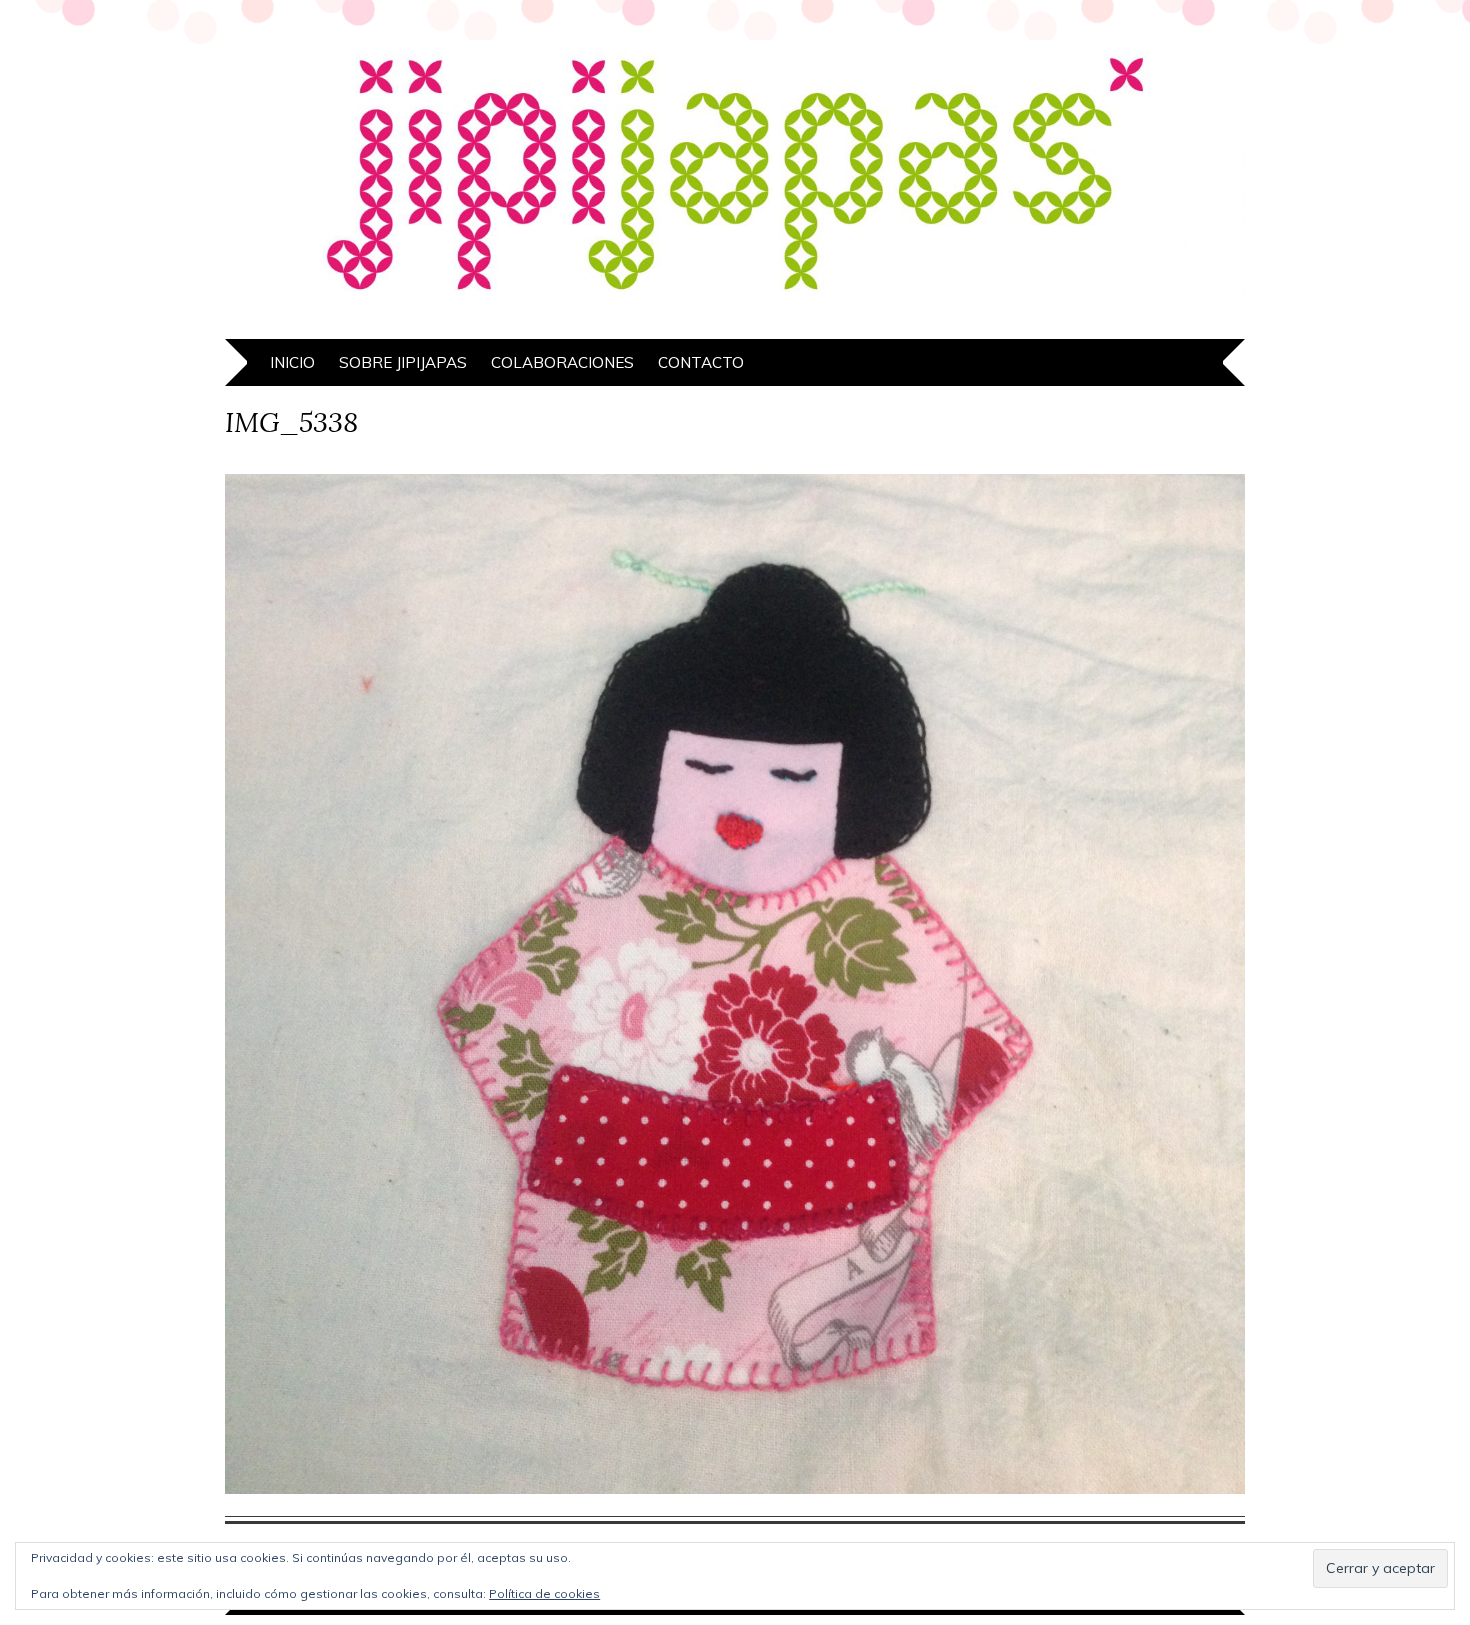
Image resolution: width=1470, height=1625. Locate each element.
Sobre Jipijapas (403, 362)
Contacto (701, 362)
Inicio (292, 362)
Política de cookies (544, 1593)
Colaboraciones (562, 362)
